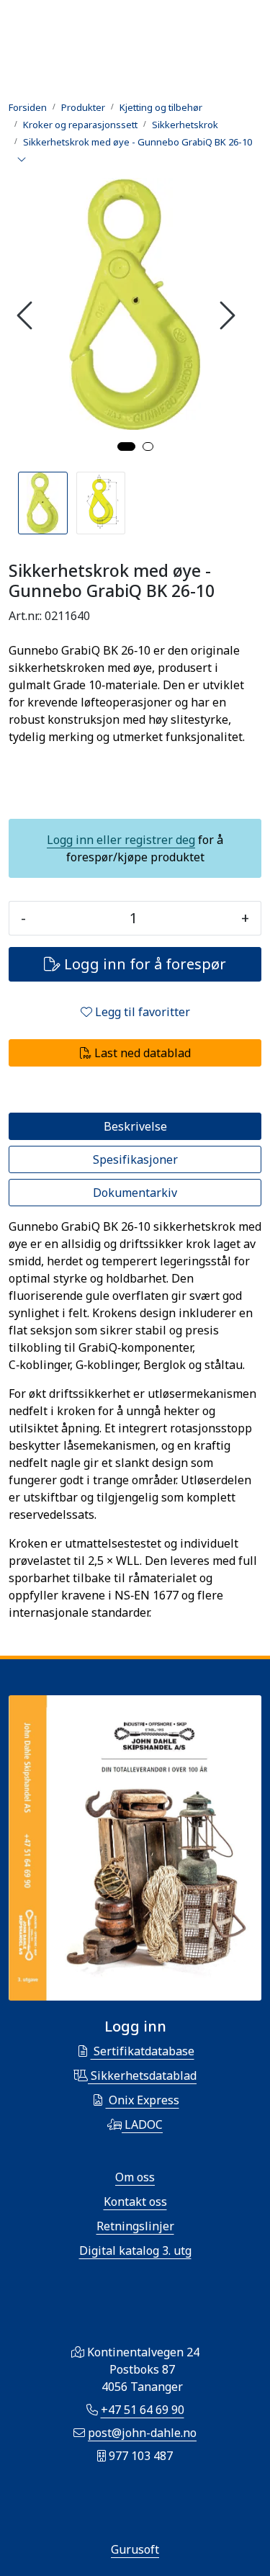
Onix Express (143, 2100)
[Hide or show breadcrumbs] (22, 160)
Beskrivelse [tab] (135, 1126)
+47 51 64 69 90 (143, 2410)
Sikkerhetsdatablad (142, 2075)
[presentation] (27, 315)
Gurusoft (135, 2549)
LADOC (142, 2124)
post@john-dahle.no (142, 2433)
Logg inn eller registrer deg (121, 840)
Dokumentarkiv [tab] (135, 1193)
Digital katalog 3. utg (135, 2250)
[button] (126, 446)
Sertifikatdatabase (143, 2051)
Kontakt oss (135, 2202)
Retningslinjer (135, 2226)
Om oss (135, 2177)
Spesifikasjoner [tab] (135, 1159)
